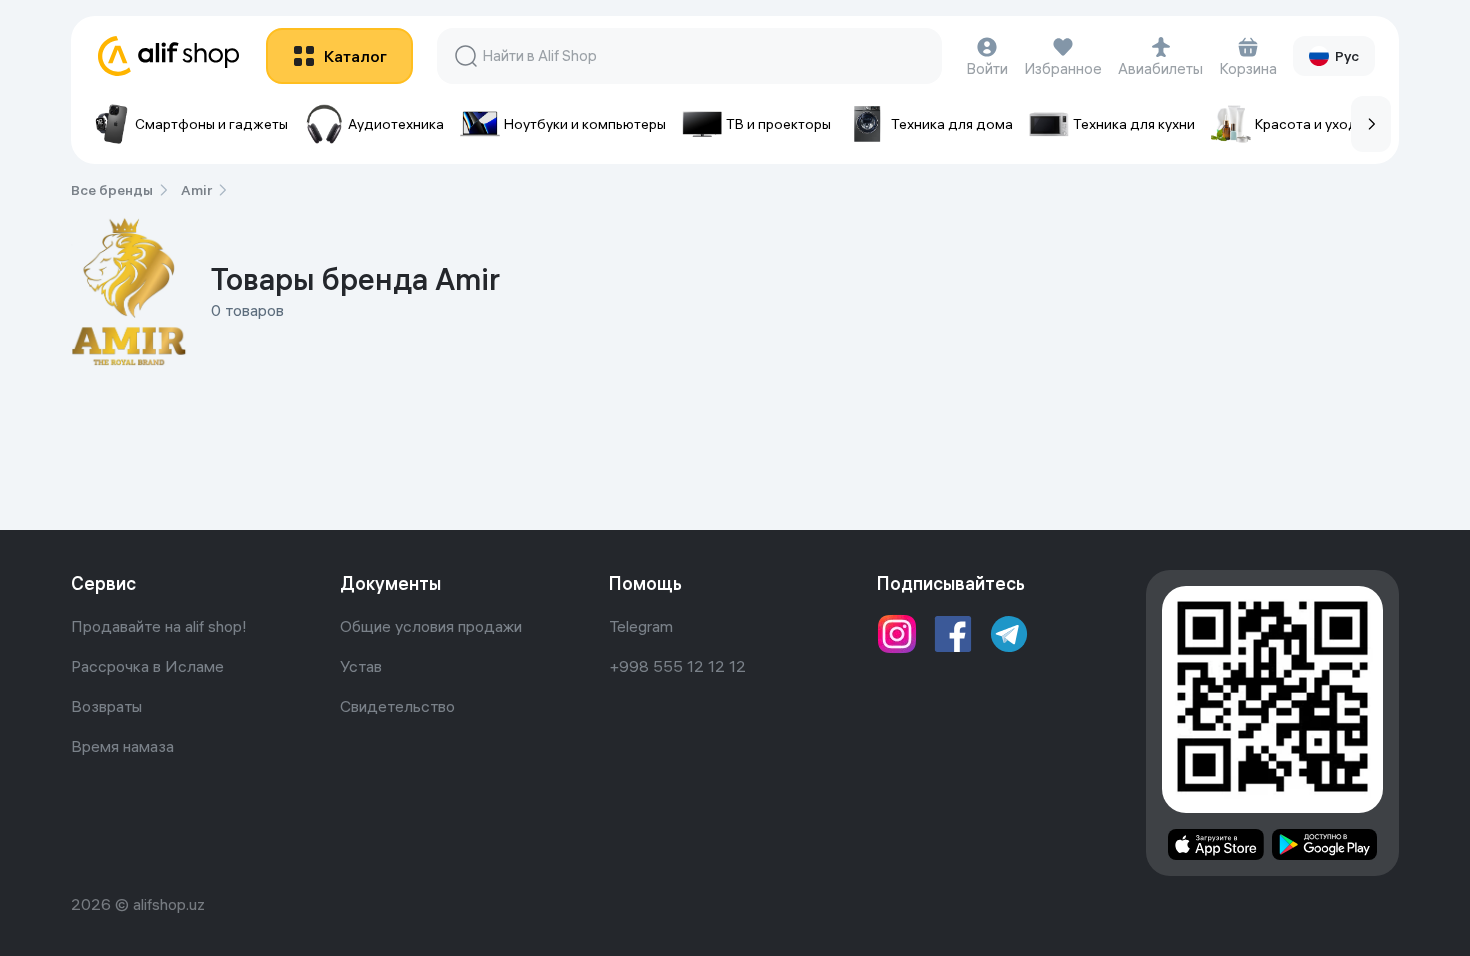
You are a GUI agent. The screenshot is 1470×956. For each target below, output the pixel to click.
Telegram (641, 626)
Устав (361, 666)
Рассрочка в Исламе (147, 666)
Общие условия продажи (431, 626)
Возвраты (106, 706)
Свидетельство (397, 706)
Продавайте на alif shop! (159, 626)
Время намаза (122, 746)
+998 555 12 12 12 (677, 666)
